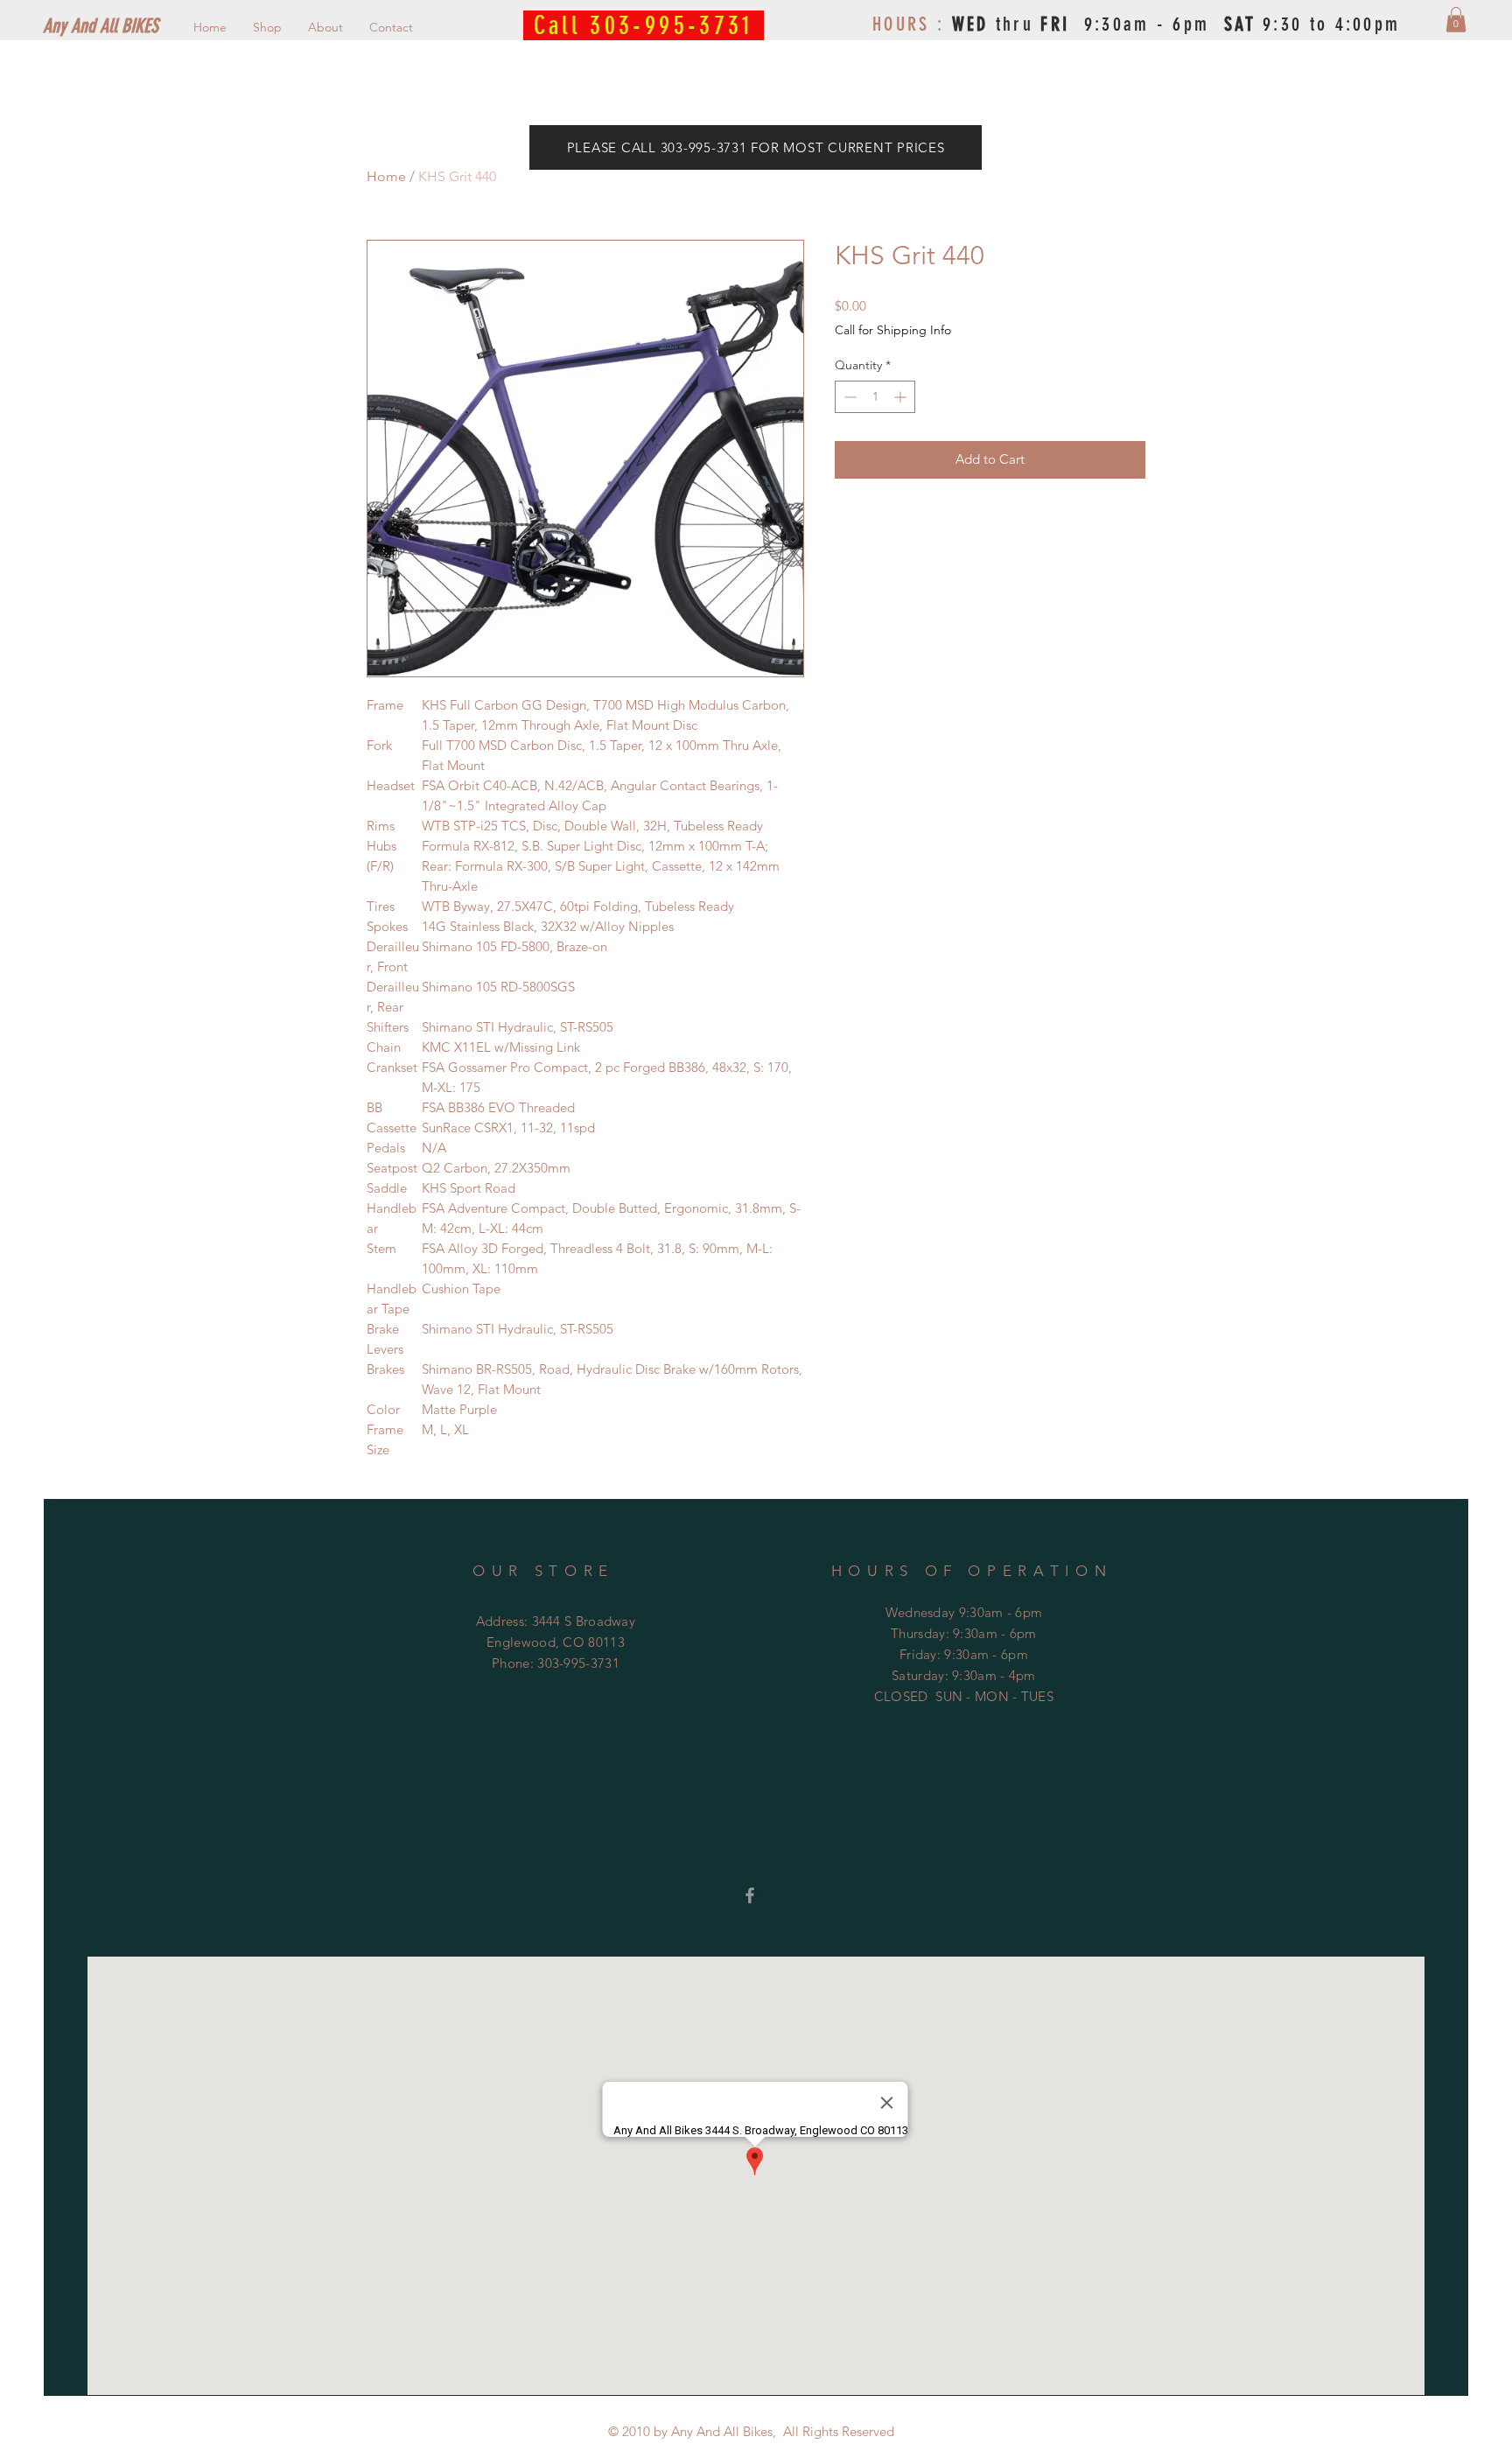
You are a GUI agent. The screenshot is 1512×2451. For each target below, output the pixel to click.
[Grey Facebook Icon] (750, 1895)
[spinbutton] (875, 397)
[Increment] (902, 397)
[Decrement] (848, 397)
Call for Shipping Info (893, 330)
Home (386, 176)
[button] (1456, 20)
